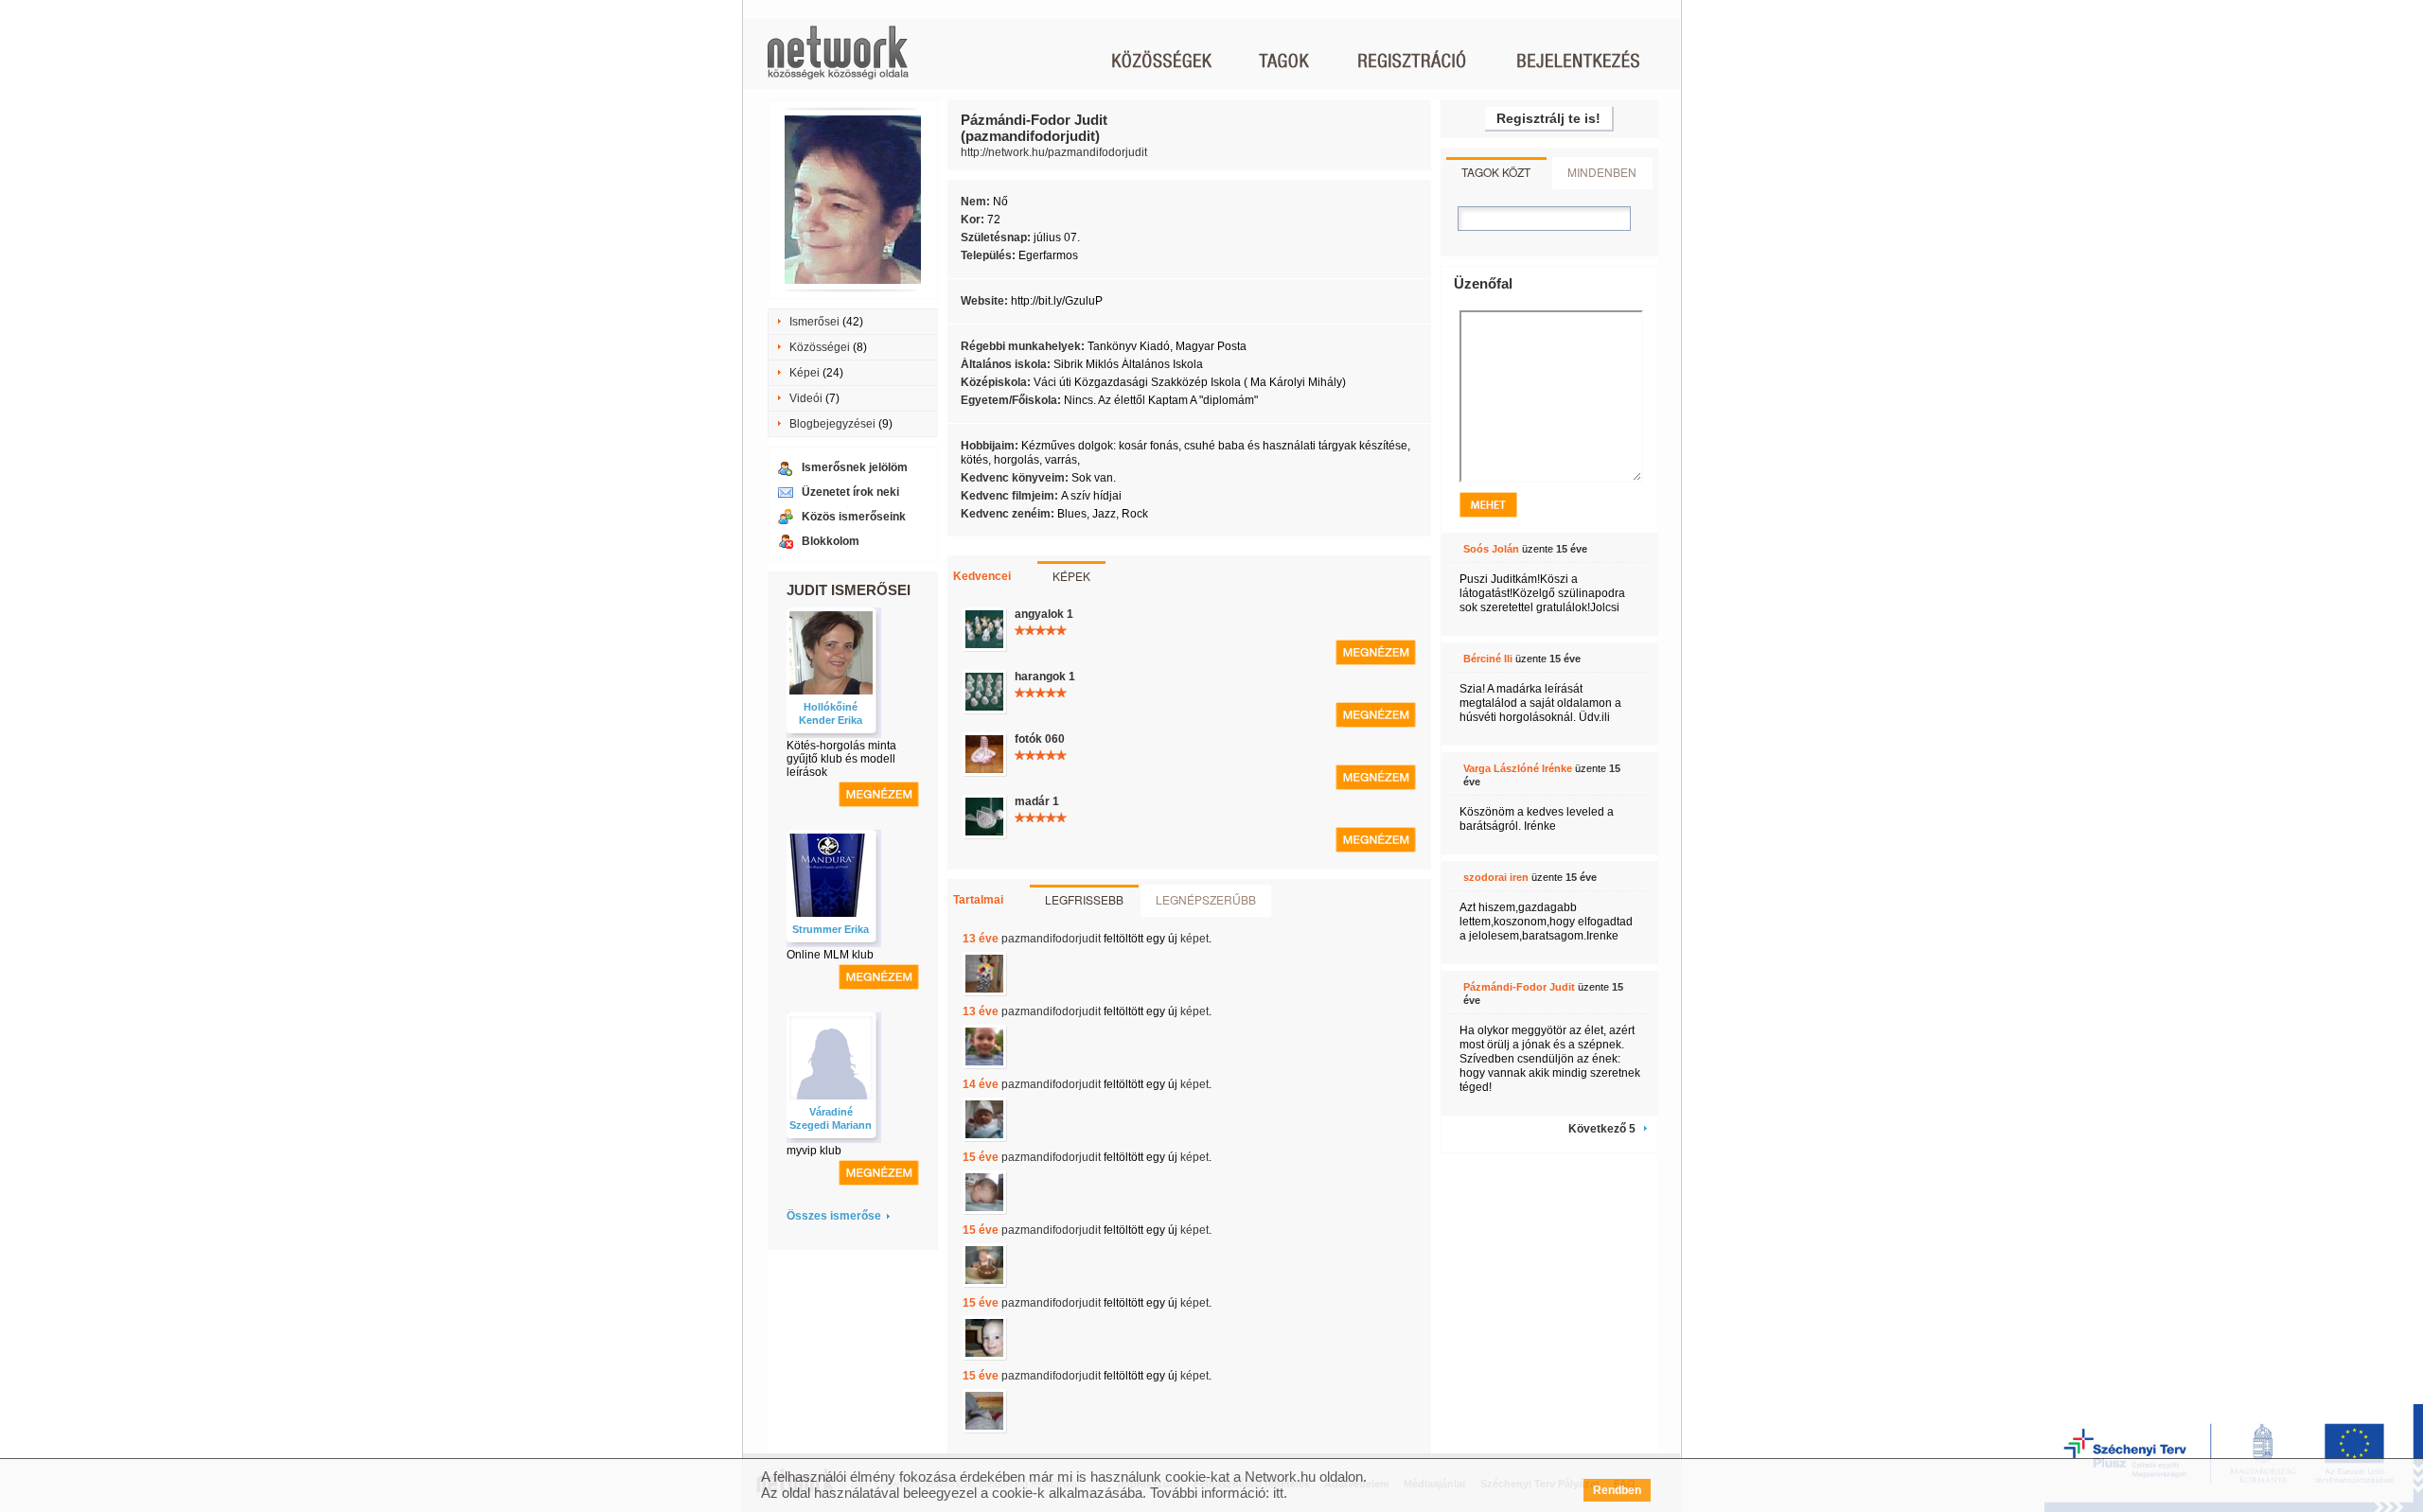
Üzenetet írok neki (850, 492)
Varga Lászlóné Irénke (1518, 768)
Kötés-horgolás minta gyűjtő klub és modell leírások (841, 759)
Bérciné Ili (1488, 659)
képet (1194, 939)
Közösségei (820, 347)
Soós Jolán (1491, 549)
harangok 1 (1045, 677)
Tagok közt (1496, 172)
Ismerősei (814, 322)
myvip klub (814, 1151)
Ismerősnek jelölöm (855, 467)
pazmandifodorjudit (1051, 939)
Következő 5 (1602, 1129)
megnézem (879, 794)
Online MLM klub (830, 955)
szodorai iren (1496, 877)
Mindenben (1602, 172)
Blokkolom (831, 541)
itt (1278, 1493)
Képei (805, 373)
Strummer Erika (831, 929)
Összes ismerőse (834, 1216)
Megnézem (1376, 652)
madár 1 (1037, 801)
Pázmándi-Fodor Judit (1519, 987)
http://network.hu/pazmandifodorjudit (1054, 152)
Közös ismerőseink (854, 517)
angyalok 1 (1044, 614)
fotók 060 (1040, 739)
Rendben (1617, 1490)
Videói (806, 398)
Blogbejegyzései (832, 424)
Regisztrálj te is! (1548, 118)
